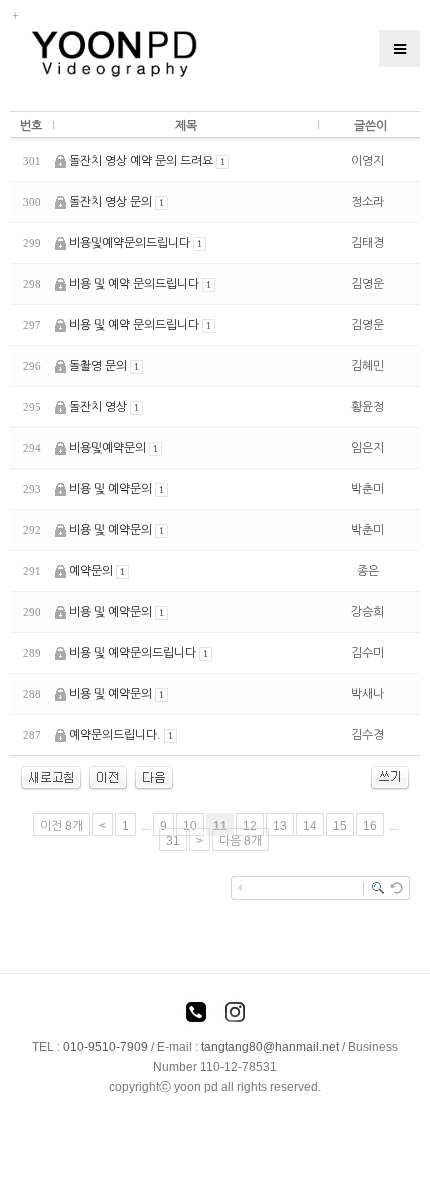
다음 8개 (240, 841)
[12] (154, 777)
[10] (108, 777)
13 (280, 826)
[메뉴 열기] (399, 48)
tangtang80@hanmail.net (270, 1047)
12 (250, 826)
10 (190, 826)
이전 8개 (61, 826)
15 (340, 826)
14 (310, 826)
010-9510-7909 (105, 1047)
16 (370, 826)
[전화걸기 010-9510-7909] (196, 1015)
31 (173, 841)
